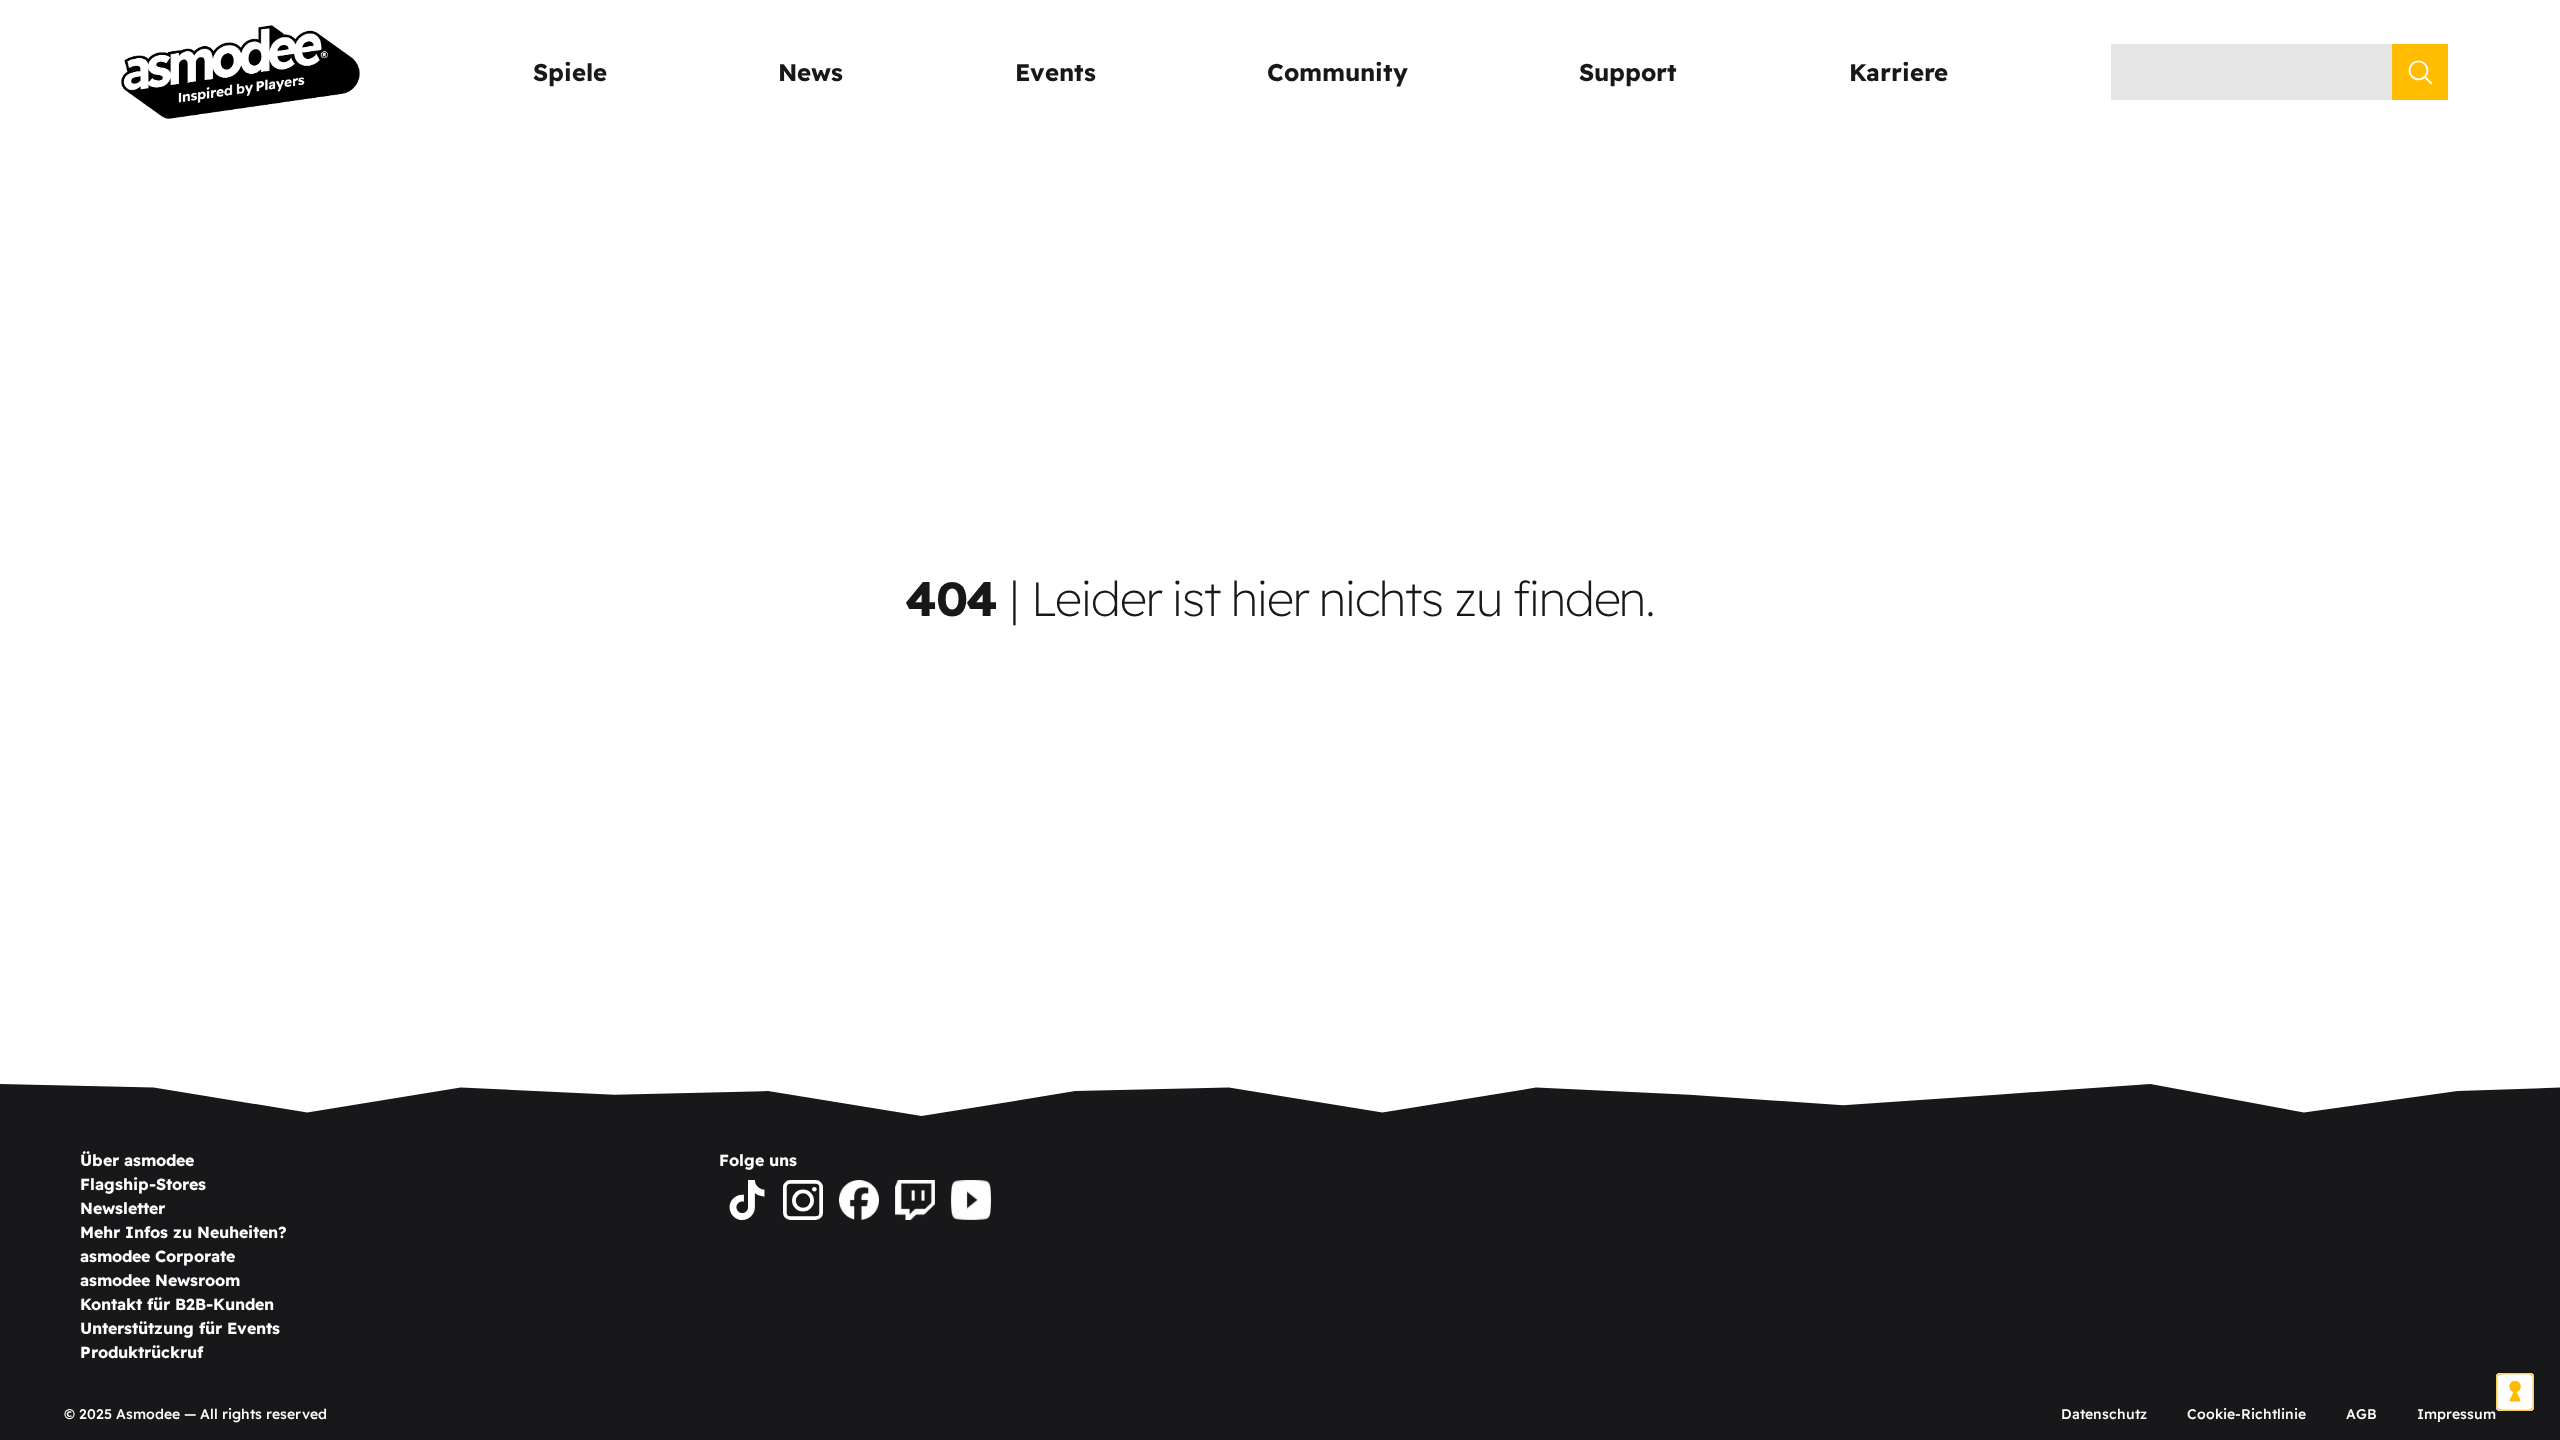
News (810, 72)
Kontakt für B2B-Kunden (177, 1304)
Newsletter (122, 1208)
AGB (2361, 1414)
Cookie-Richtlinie (2246, 1414)
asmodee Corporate (157, 1256)
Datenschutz (2104, 1414)
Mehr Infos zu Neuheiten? (183, 1232)
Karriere (1898, 72)
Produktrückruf (141, 1352)
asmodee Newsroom (160, 1280)
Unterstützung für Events (180, 1328)
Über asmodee (137, 1160)
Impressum (2456, 1414)
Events (1055, 72)
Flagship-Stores (143, 1184)
